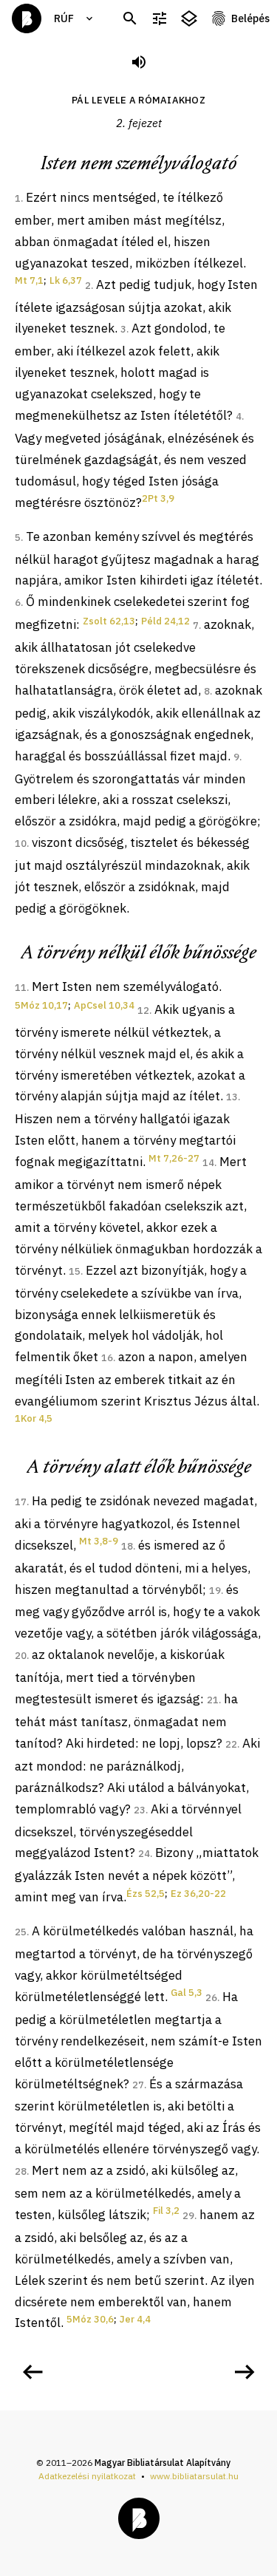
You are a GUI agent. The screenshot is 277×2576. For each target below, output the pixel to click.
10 (21, 844)
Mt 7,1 (29, 280)
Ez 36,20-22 (198, 1894)
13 (232, 1097)
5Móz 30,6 (90, 2319)
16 (107, 1358)
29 (188, 2216)
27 (138, 2085)
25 (21, 1932)
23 (140, 1810)
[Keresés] (130, 19)
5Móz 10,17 (41, 1005)
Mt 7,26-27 (174, 1158)
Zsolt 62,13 (109, 621)
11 (21, 988)
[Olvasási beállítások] (160, 19)
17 (21, 1502)
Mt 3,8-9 (99, 1541)
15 (75, 1271)
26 (211, 1998)
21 (213, 1700)
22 (231, 1744)
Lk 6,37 (66, 280)
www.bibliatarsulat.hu (194, 2476)
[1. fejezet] (33, 2372)
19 (215, 1591)
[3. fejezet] (244, 2372)
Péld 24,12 (165, 621)
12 (143, 1011)
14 (208, 1163)
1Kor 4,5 (34, 1418)
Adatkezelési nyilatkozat (87, 2476)
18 (127, 1546)
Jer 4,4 (135, 2319)
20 (21, 1656)
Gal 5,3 (187, 1993)
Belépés (250, 18)
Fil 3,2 (166, 2211)
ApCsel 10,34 (104, 1005)
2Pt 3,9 (158, 498)
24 (144, 1854)
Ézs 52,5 (146, 1894)
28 (21, 2171)
